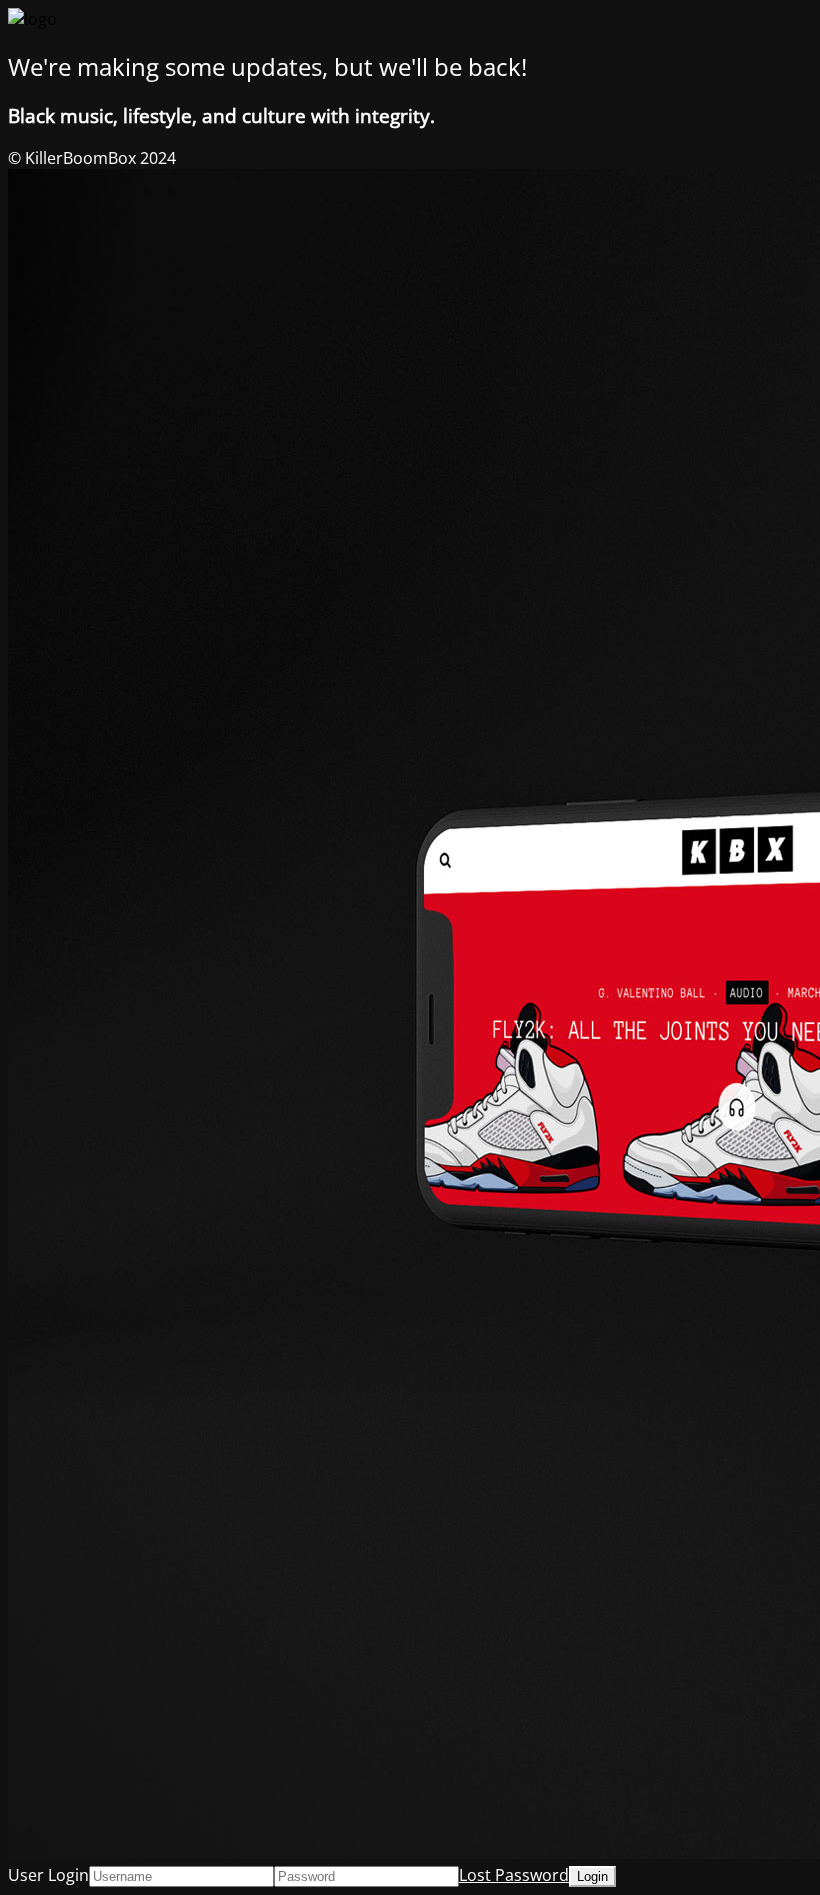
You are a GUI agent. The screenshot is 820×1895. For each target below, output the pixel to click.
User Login (48, 1875)
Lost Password (514, 1875)
